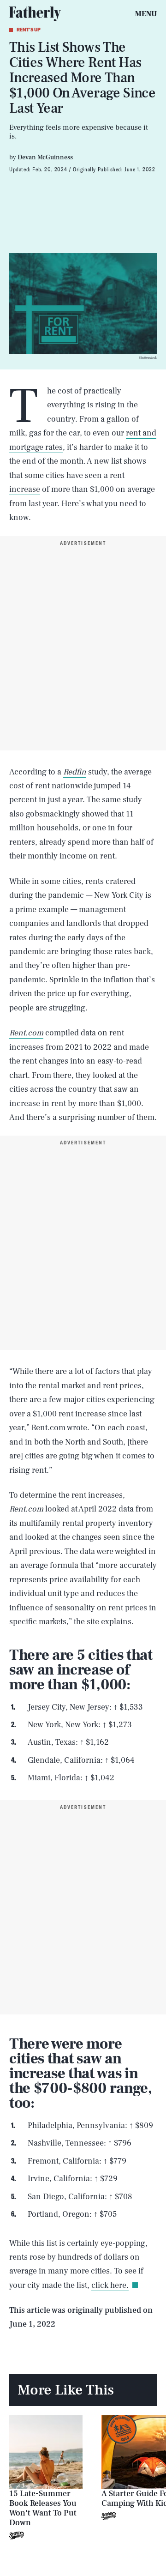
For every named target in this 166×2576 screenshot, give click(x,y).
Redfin (75, 772)
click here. (110, 2285)
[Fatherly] (35, 14)
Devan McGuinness (45, 157)
